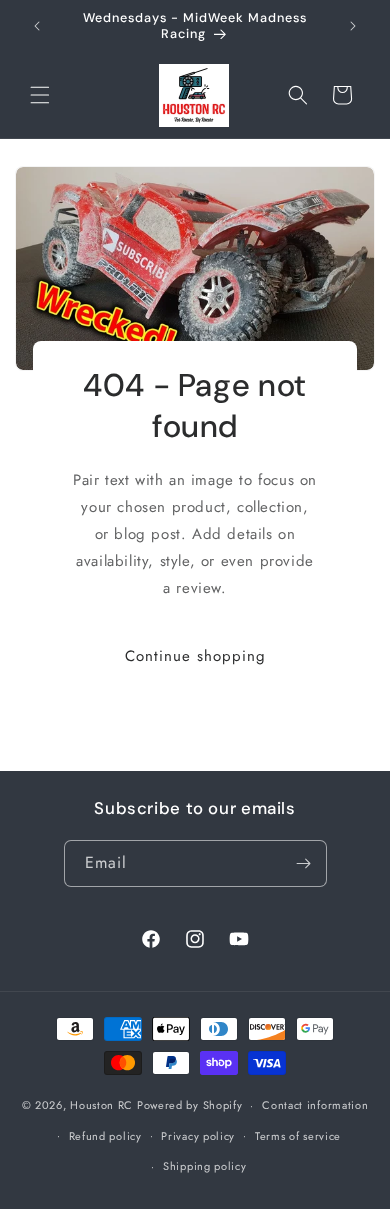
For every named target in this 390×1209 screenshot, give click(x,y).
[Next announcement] (353, 26)
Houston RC (101, 1105)
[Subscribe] (304, 863)
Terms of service (298, 1136)
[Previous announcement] (37, 26)
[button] (40, 95)
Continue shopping (195, 655)
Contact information (315, 1105)
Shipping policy (205, 1166)
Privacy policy (198, 1136)
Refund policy (105, 1136)
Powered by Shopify (190, 1105)
